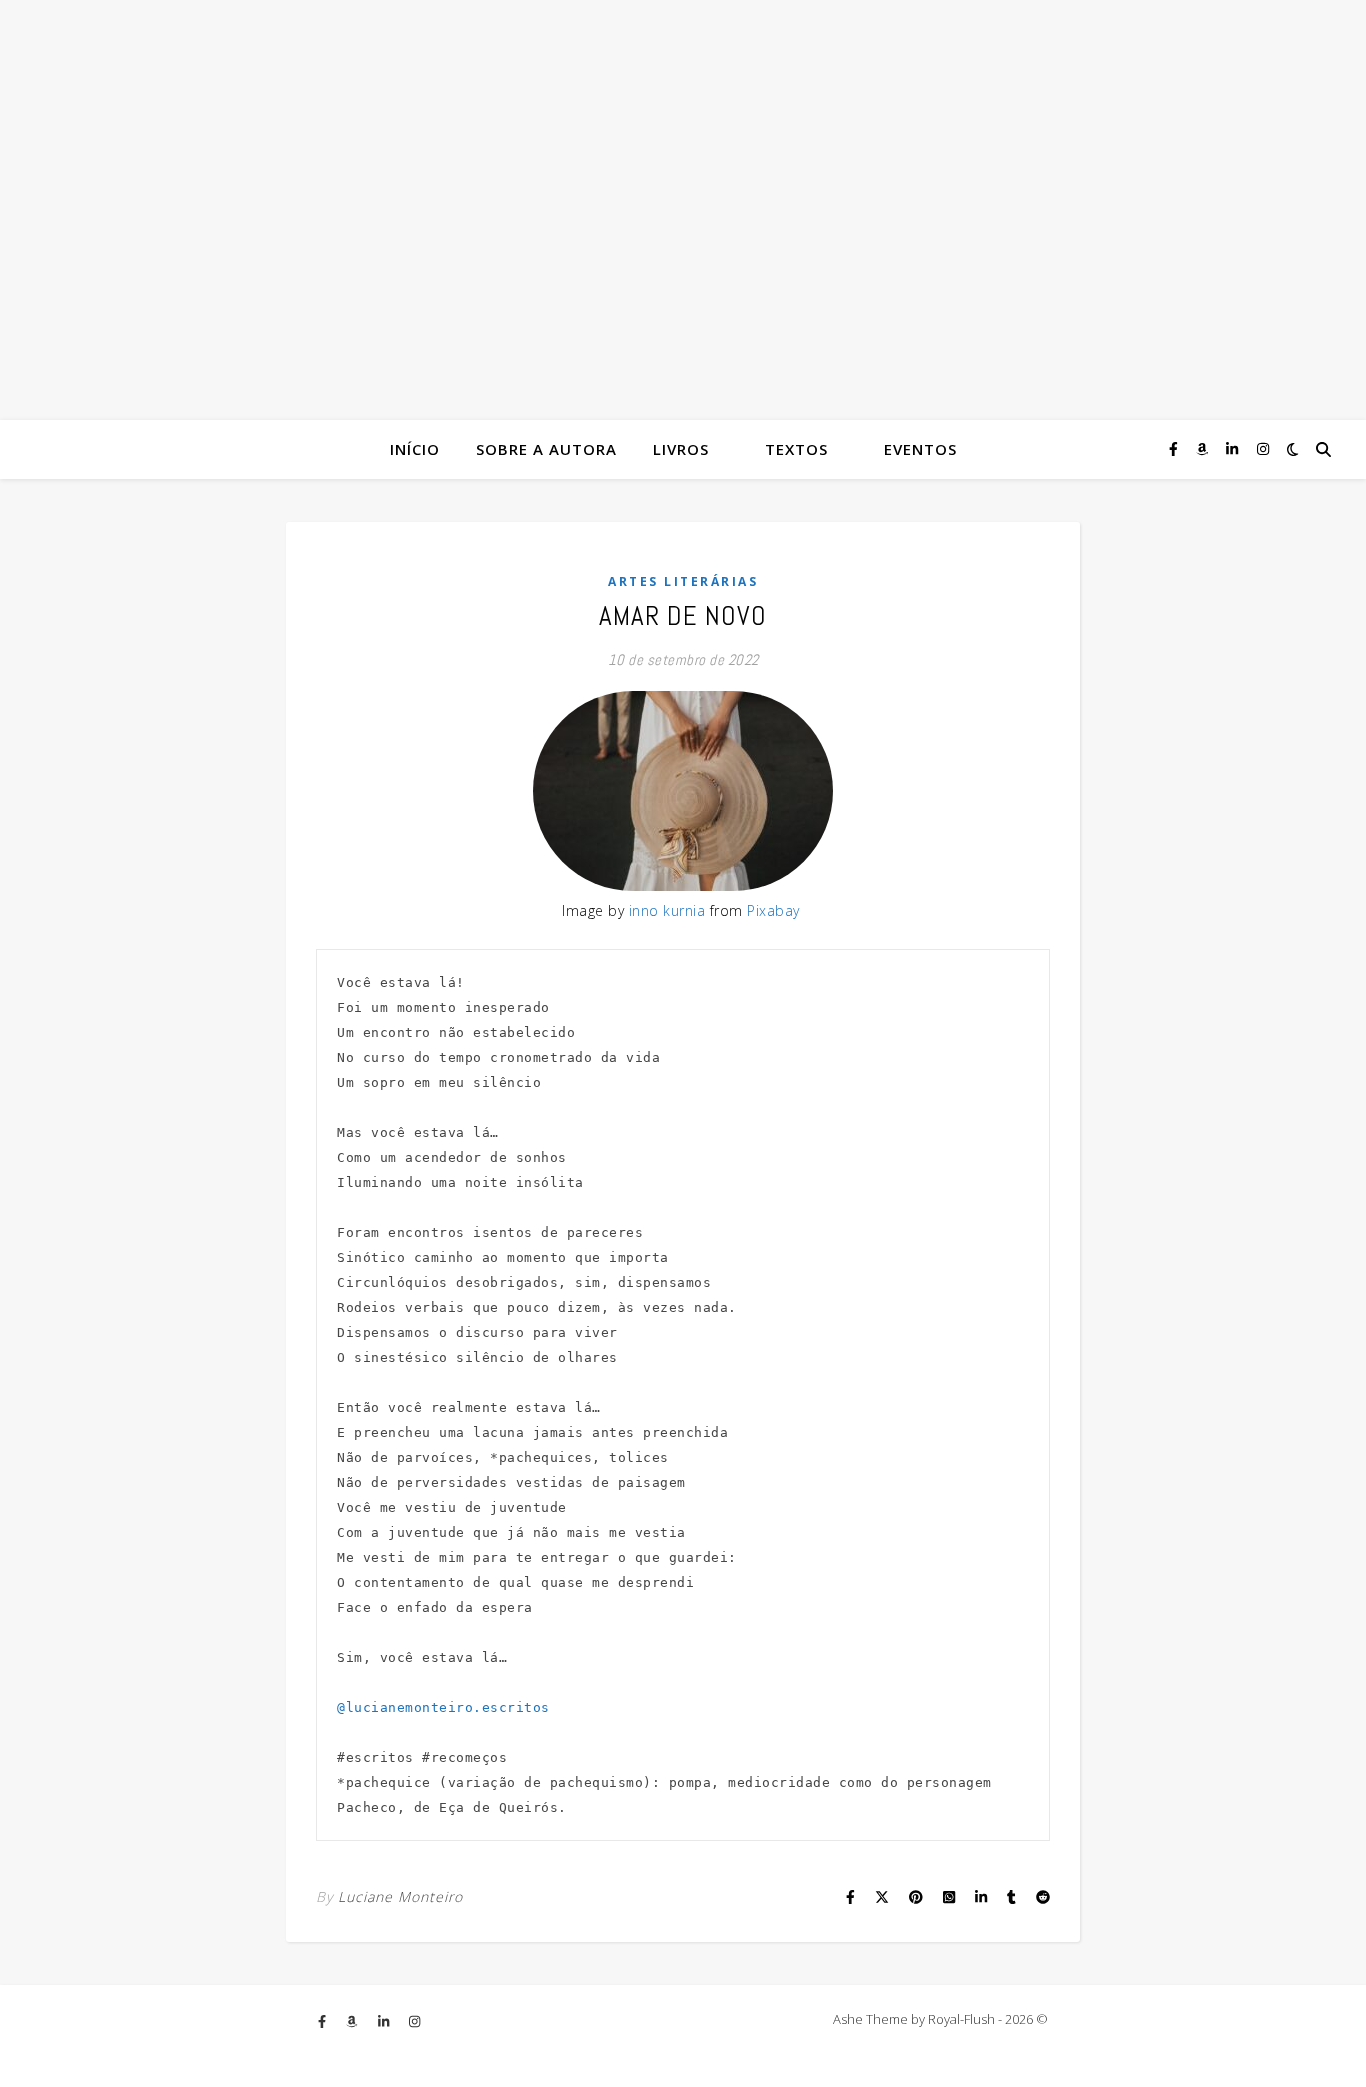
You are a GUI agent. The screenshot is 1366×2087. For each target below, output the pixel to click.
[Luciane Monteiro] (683, 210)
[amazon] (1204, 448)
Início (415, 449)
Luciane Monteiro (400, 1896)
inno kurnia (667, 910)
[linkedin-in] (1234, 448)
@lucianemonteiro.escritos (443, 1707)
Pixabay (773, 910)
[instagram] (1263, 448)
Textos (796, 449)
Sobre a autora (546, 449)
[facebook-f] (1175, 448)
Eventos (920, 449)
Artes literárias (683, 581)
